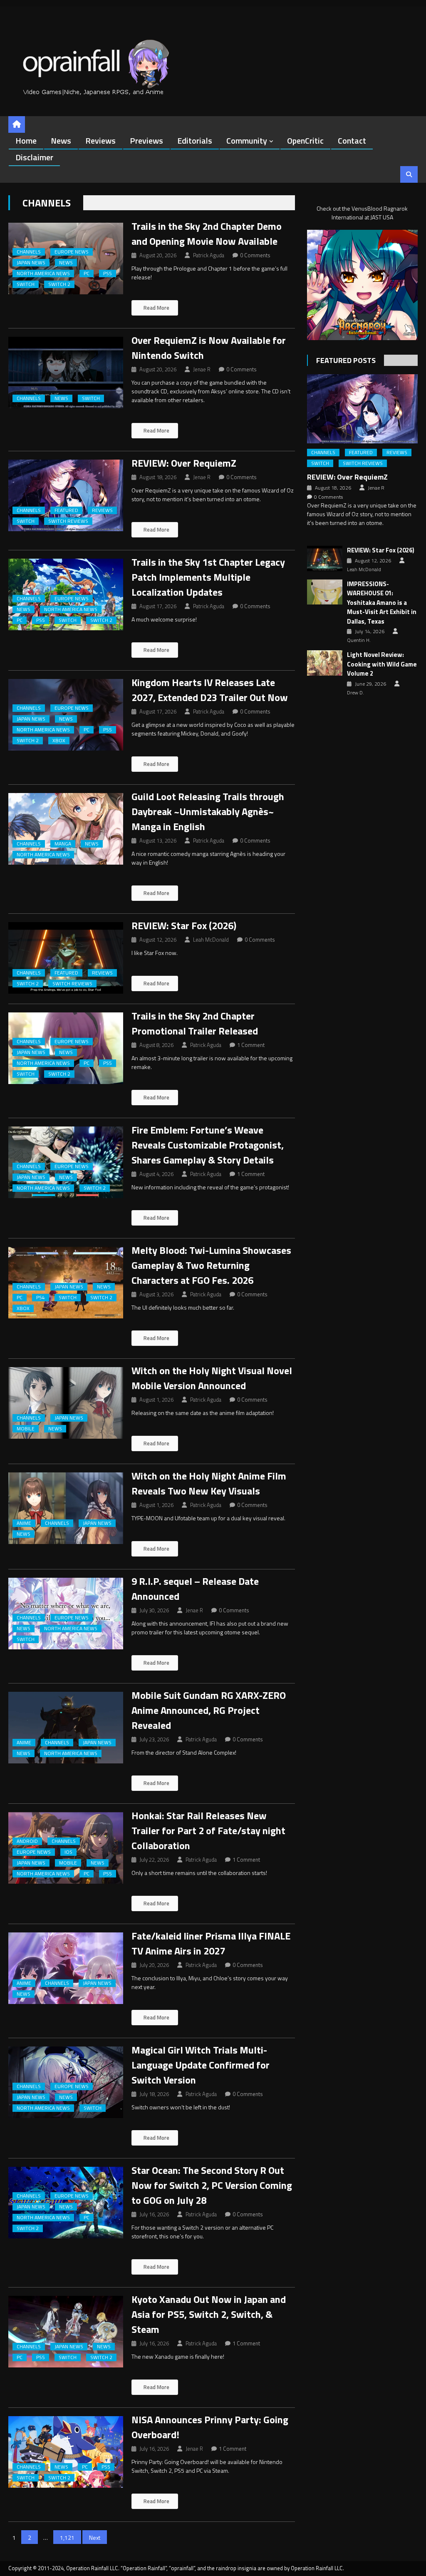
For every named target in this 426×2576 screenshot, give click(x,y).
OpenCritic (305, 140)
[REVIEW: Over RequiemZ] (66, 495)
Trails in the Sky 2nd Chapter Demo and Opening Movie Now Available (207, 234)
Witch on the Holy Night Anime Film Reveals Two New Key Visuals (209, 1483)
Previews (146, 140)
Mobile (26, 1429)
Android (27, 1841)
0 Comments (255, 255)
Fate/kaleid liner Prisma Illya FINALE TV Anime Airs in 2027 (211, 1943)
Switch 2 (59, 284)
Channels (29, 252)
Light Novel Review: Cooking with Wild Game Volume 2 (382, 664)
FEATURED (66, 510)
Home (26, 140)
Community (247, 140)
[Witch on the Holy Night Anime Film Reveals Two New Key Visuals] (66, 1508)
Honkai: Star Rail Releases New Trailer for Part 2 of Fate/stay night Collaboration (208, 1830)
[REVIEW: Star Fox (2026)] (66, 958)
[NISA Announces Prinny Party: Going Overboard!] (66, 2452)
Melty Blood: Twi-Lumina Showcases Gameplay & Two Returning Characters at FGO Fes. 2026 (211, 1265)
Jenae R (202, 369)
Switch (26, 284)
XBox (59, 741)
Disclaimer (34, 157)
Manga (63, 844)
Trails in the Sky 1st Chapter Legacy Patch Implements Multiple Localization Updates (208, 577)
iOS (68, 1852)
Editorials (195, 140)
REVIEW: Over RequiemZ (184, 463)
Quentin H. (359, 640)
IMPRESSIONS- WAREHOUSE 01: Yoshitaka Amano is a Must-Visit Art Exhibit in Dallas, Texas (382, 603)
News (61, 140)
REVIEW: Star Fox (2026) (184, 925)
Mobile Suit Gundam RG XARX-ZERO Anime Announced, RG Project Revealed (209, 1710)
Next (95, 2537)
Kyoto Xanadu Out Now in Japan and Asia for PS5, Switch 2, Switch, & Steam (209, 2314)
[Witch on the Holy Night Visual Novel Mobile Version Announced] (66, 1403)
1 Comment (251, 1045)
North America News (43, 274)
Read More (156, 308)
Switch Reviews (68, 521)
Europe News (72, 252)
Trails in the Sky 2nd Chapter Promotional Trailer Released (195, 1023)
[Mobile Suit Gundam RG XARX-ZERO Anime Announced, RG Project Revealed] (66, 1728)
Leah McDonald (211, 940)
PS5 (108, 274)
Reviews (100, 140)
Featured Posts (346, 360)
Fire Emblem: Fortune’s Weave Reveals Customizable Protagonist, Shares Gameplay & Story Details (208, 1145)
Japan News (31, 263)
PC (87, 274)
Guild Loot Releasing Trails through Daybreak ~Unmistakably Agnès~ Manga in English (208, 811)
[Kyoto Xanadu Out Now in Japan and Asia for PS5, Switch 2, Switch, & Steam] (66, 2332)
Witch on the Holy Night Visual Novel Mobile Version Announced (212, 1378)
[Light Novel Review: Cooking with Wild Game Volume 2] (325, 663)
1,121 (67, 2537)
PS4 (41, 1298)
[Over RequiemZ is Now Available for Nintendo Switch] (66, 373)
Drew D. (355, 693)
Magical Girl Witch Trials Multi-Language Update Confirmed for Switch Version (201, 2065)
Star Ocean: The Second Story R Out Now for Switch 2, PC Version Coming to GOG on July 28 (212, 2185)
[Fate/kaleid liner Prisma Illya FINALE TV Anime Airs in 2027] (66, 1968)
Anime (24, 1523)
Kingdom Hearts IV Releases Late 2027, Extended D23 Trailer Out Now (210, 690)
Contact (352, 140)
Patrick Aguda (209, 255)
